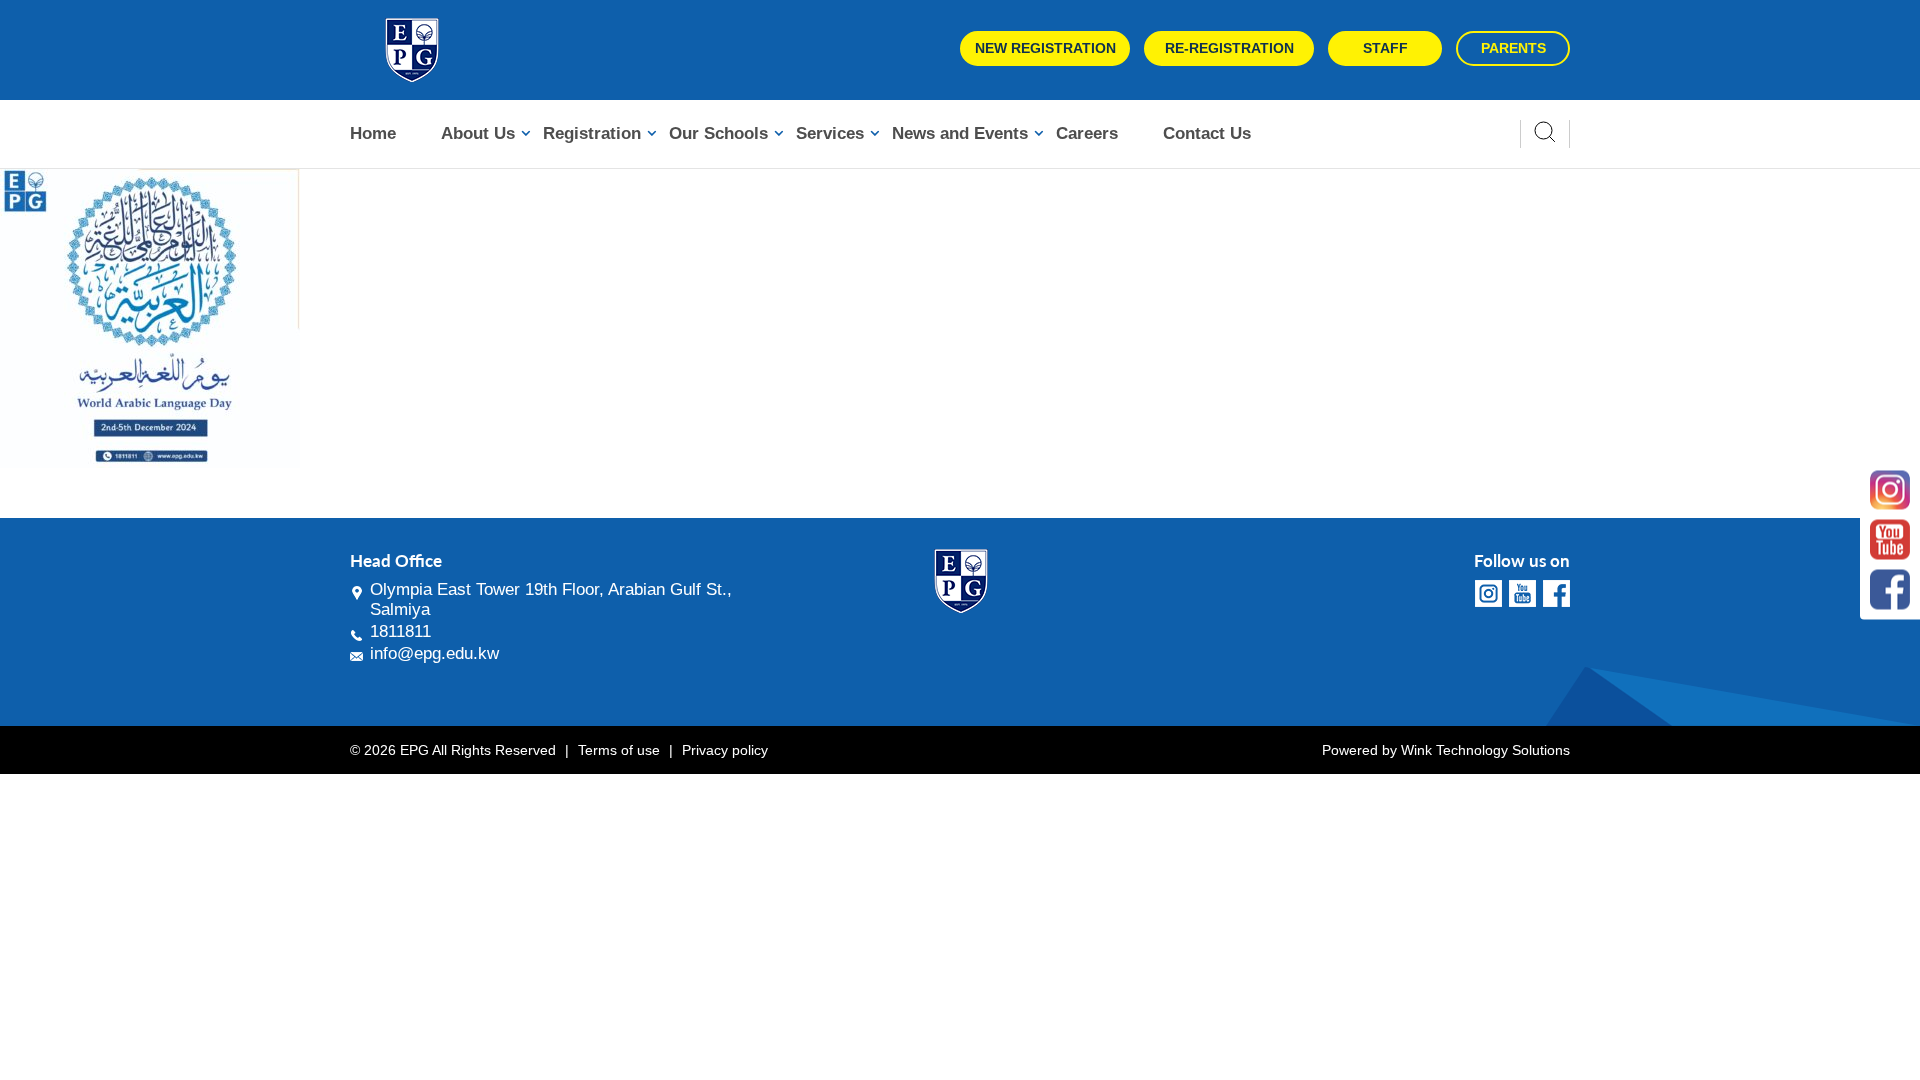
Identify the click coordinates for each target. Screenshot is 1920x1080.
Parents (1513, 48)
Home (373, 133)
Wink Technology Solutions (1485, 750)
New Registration (1045, 48)
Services (830, 133)
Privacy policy (725, 750)
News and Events (960, 133)
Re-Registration (1229, 48)
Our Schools (718, 133)
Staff (1385, 48)
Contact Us (1207, 133)
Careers (1087, 133)
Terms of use (619, 750)
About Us (478, 133)
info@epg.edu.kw (434, 653)
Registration (592, 133)
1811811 (400, 631)
